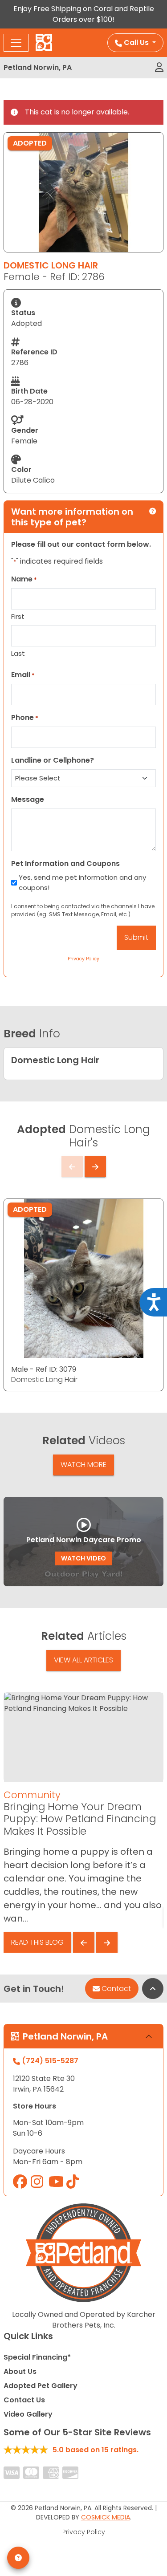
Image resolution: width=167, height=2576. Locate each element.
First (18, 616)
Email (23, 675)
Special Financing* (37, 2357)
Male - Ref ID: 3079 (44, 1369)
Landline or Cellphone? (53, 760)
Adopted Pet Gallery (41, 2386)
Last (18, 653)
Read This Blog (37, 1942)
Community (32, 1795)
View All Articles (83, 1660)
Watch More (83, 1465)
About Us (20, 2371)
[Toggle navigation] (16, 43)
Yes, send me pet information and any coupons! (82, 882)
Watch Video (83, 1558)
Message (28, 799)
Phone (25, 717)
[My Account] (159, 68)
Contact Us (24, 2400)
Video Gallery (28, 2414)
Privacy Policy (84, 2532)
